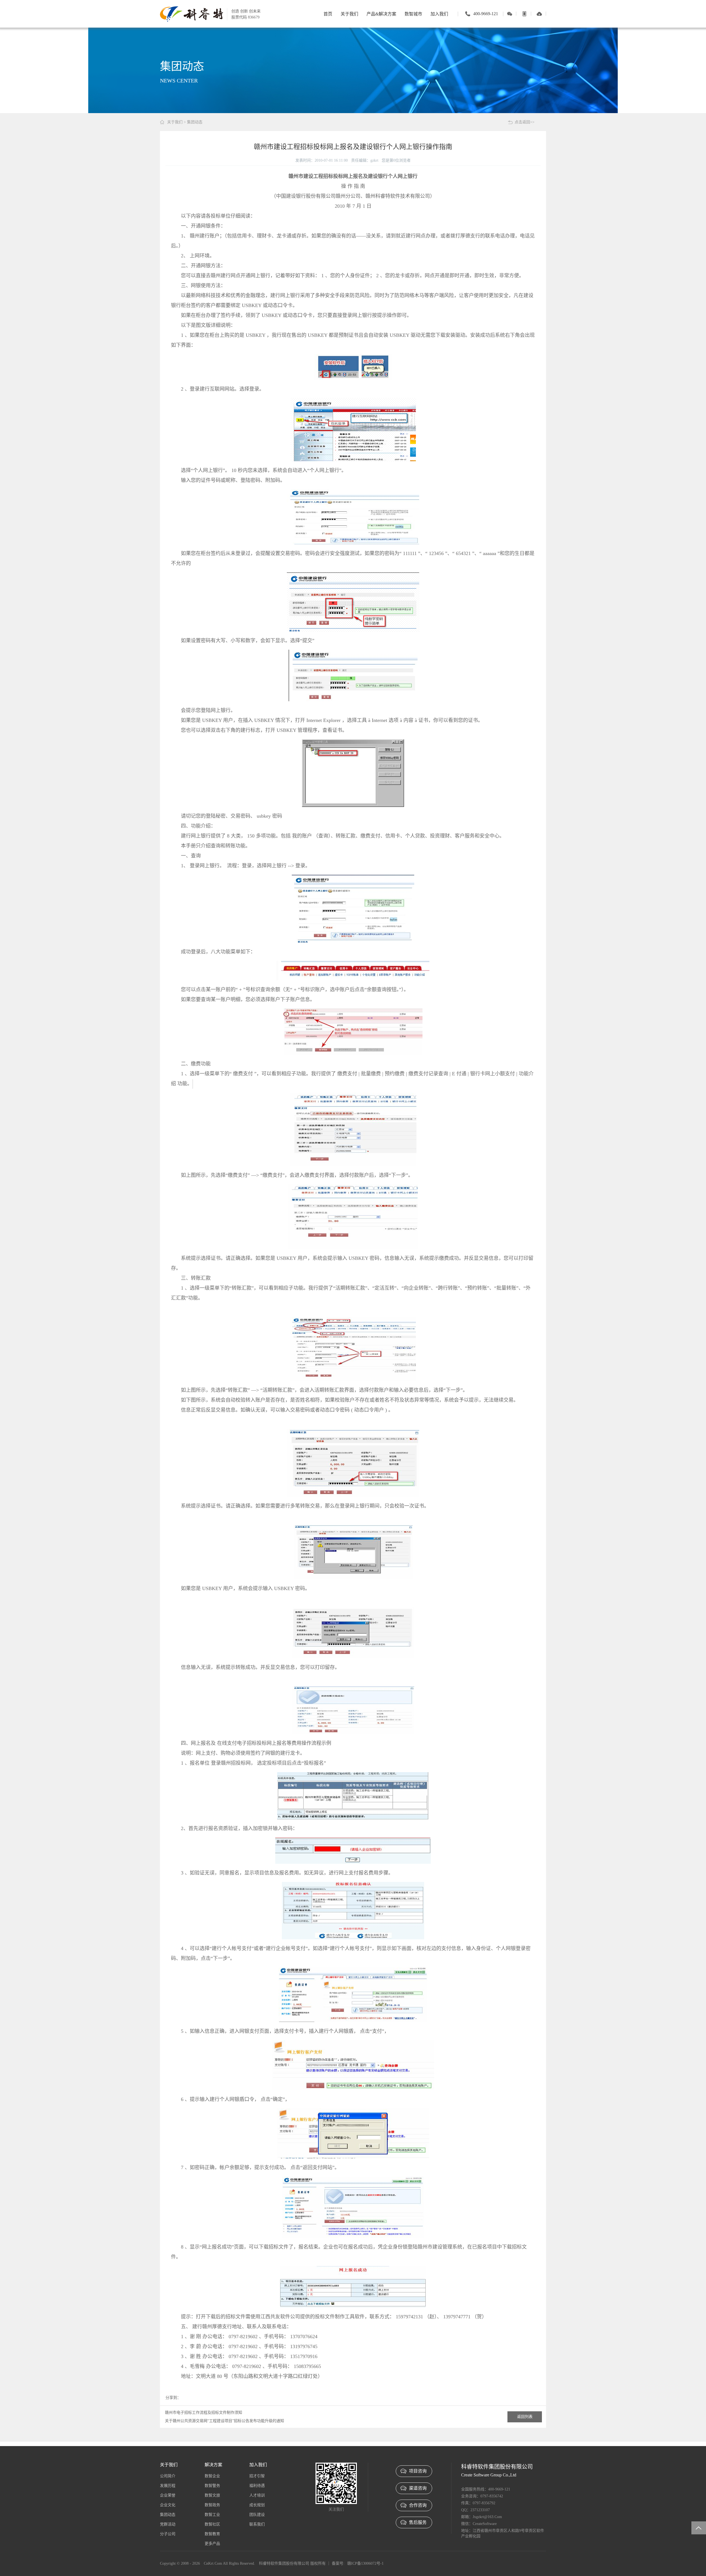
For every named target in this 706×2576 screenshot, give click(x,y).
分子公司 (168, 2534)
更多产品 (212, 2544)
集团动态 (195, 122)
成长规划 (257, 2505)
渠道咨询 (418, 2488)
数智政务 (212, 2505)
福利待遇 (257, 2486)
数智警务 (212, 2486)
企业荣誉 (168, 2495)
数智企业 (212, 2476)
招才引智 (257, 2476)
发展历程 (168, 2486)
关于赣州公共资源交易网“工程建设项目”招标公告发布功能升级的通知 (224, 2421)
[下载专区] (539, 14)
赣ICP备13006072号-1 (365, 2563)
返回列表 (525, 2417)
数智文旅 (212, 2495)
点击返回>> (525, 122)
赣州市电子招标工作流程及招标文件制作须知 (204, 2413)
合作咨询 (418, 2505)
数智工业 (212, 2515)
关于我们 (175, 122)
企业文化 (168, 2505)
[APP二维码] (524, 14)
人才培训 (257, 2495)
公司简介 (168, 2476)
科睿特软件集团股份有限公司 (284, 2563)
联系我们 (257, 2524)
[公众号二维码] (510, 14)
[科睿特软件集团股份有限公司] (192, 14)
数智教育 (212, 2534)
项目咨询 (418, 2471)
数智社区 (212, 2524)
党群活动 (168, 2524)
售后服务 (418, 2522)
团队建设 (257, 2515)
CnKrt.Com (213, 2563)
